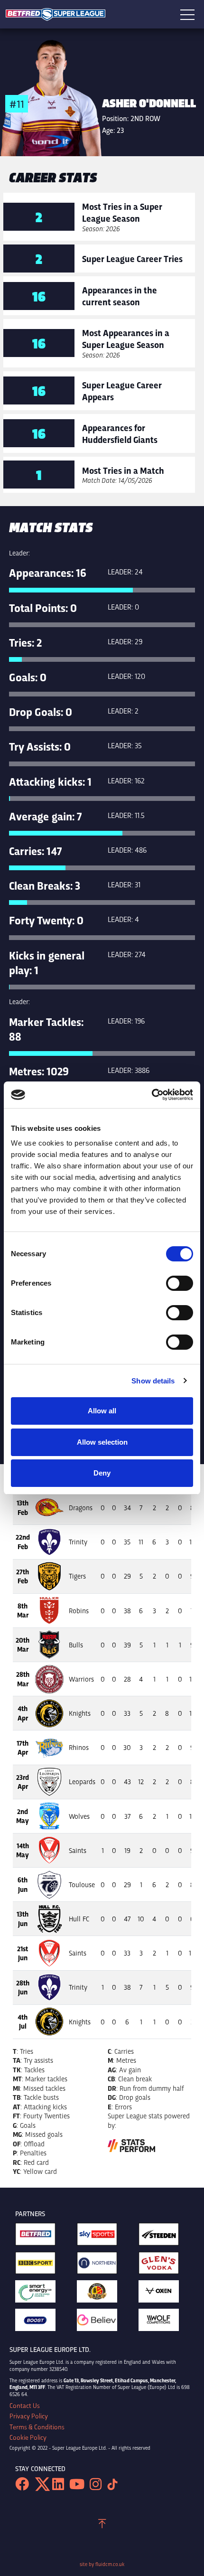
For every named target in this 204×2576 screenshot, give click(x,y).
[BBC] (40, 2266)
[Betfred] (40, 2237)
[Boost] (40, 2322)
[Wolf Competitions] (164, 2322)
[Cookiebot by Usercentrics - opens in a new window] (152, 1095)
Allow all (102, 1411)
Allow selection (102, 1442)
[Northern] (102, 2266)
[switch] (180, 1283)
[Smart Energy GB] (40, 2294)
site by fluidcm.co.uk (102, 2564)
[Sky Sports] (102, 2237)
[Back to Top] (102, 2525)
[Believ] (102, 2322)
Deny (102, 1473)
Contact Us (25, 2406)
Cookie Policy (28, 2437)
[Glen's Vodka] (164, 2266)
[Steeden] (164, 2237)
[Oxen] (164, 2294)
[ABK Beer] (102, 2294)
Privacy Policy (29, 2416)
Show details (153, 1381)
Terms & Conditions (37, 2427)
